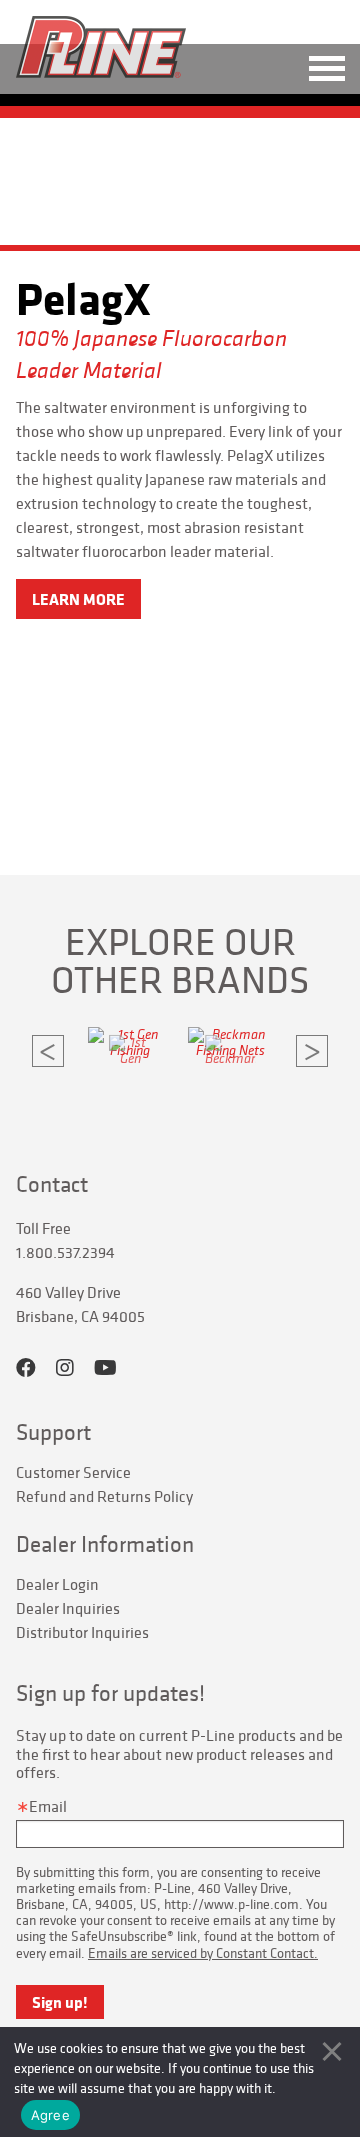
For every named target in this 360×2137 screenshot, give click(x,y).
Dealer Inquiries (68, 1608)
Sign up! (60, 2002)
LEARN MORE (78, 599)
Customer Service (73, 1472)
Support (53, 1432)
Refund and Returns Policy (104, 1496)
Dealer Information (105, 1544)
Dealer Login (57, 1584)
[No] (332, 2051)
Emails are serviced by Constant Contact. (203, 1953)
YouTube (105, 1368)
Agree (50, 2115)
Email (48, 1806)
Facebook (26, 1368)
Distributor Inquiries (82, 1632)
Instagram (65, 1368)
